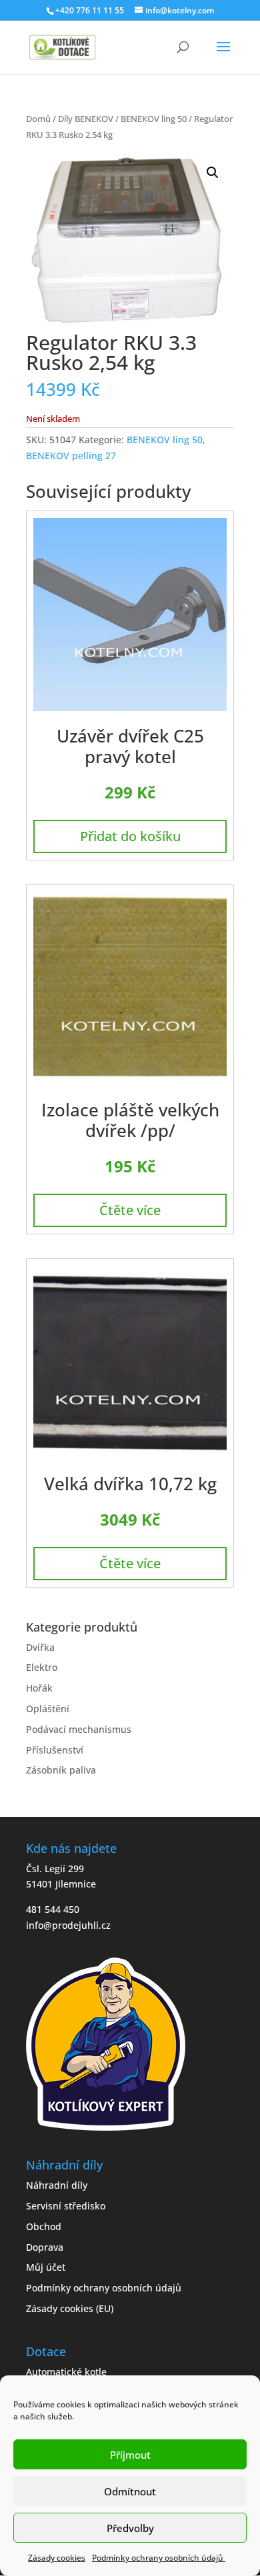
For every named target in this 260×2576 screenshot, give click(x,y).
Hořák (39, 1688)
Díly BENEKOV (86, 119)
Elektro (42, 1667)
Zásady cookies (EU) (70, 2308)
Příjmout (130, 2455)
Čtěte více (130, 1210)
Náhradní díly (57, 2185)
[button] (213, 173)
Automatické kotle (66, 2372)
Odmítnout (130, 2491)
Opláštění (48, 1709)
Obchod (44, 2226)
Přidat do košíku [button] (130, 836)
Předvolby (130, 2528)
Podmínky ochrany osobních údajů (159, 2558)
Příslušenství (55, 1750)
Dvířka (40, 1647)
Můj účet (46, 2267)
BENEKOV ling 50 (154, 119)
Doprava (45, 2247)
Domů (38, 119)
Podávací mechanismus (79, 1729)
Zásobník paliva (61, 1770)
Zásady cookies (57, 2558)
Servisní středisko (66, 2206)
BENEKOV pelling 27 (71, 456)
